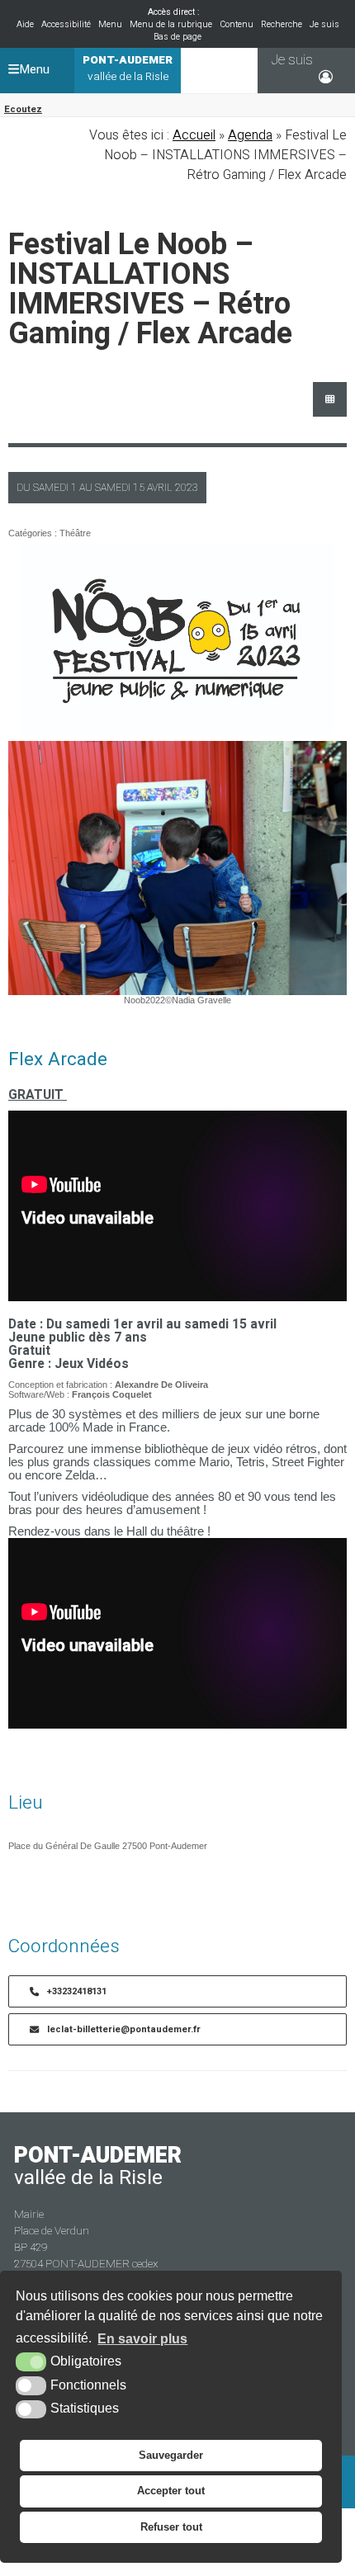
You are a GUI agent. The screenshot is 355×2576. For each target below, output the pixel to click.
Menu (110, 24)
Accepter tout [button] (171, 2491)
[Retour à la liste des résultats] (330, 399)
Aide (25, 24)
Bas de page (177, 37)
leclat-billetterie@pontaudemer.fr (124, 2029)
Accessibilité (66, 24)
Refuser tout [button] (171, 2527)
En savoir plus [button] (142, 2339)
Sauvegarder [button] (171, 2455)
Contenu (237, 24)
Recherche (282, 24)
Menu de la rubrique (171, 24)
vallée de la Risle (128, 68)
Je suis (324, 24)
